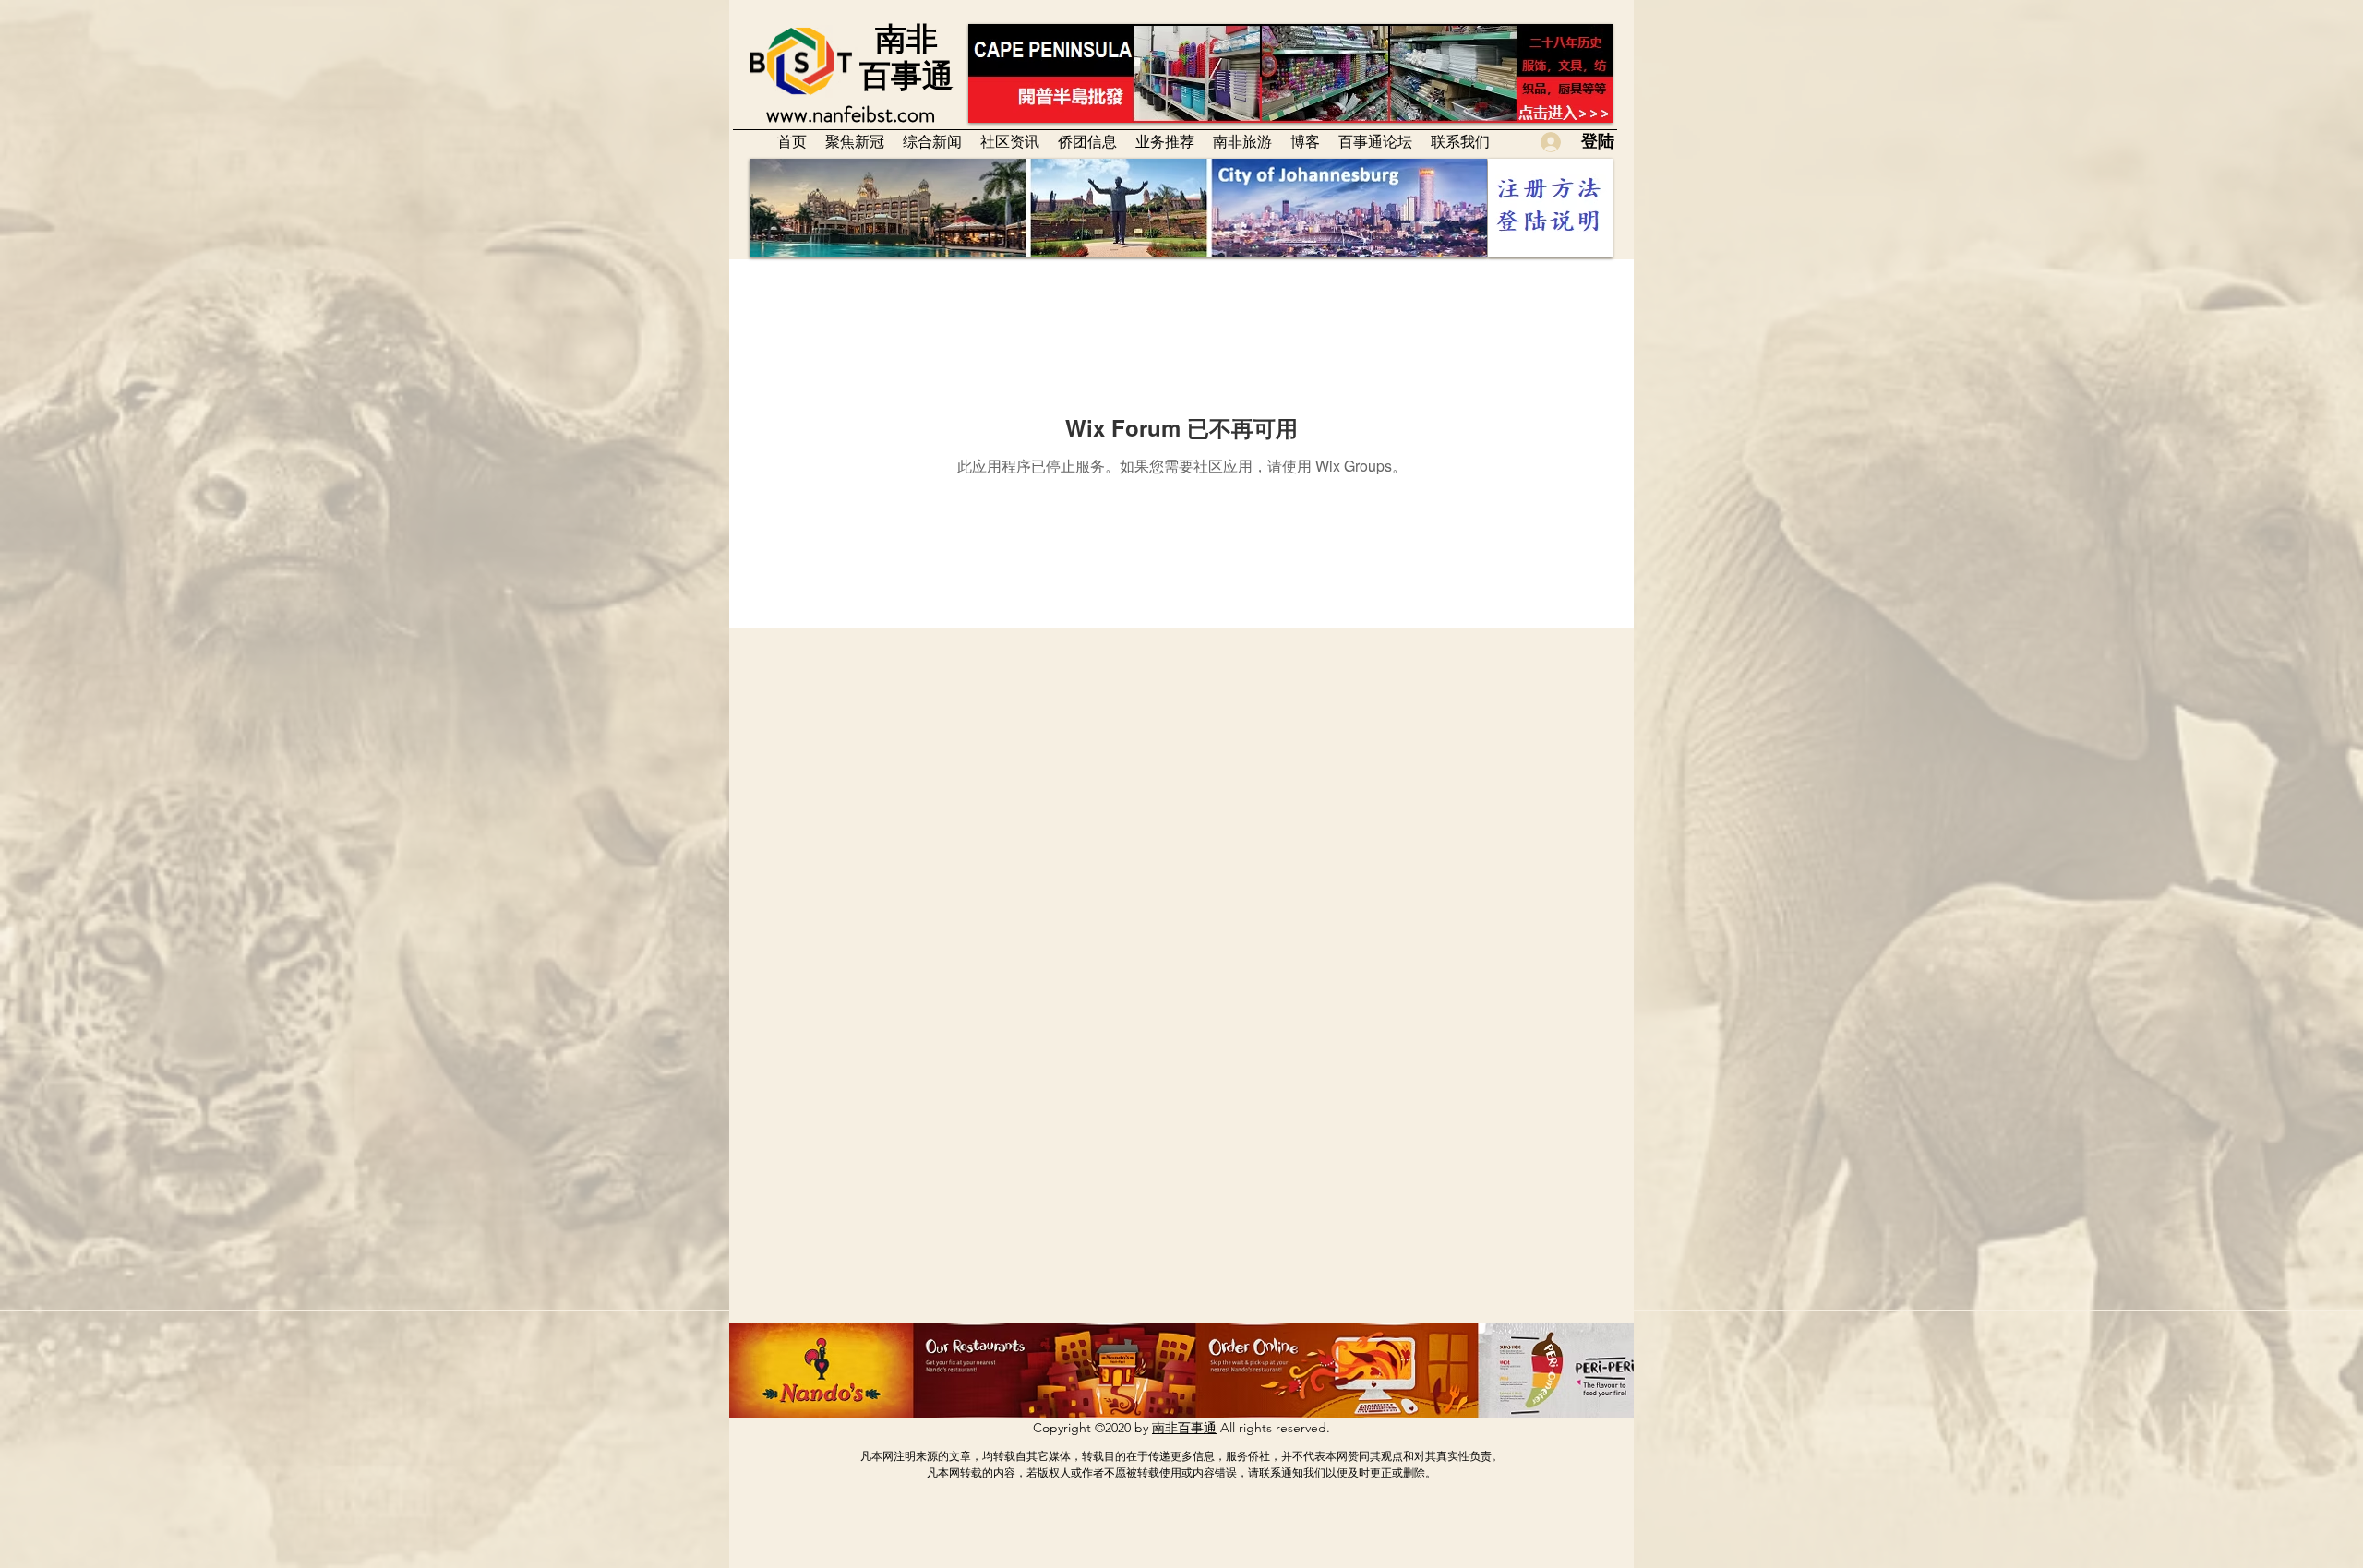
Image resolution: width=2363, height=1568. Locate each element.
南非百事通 (1184, 1428)
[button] (1010, 141)
